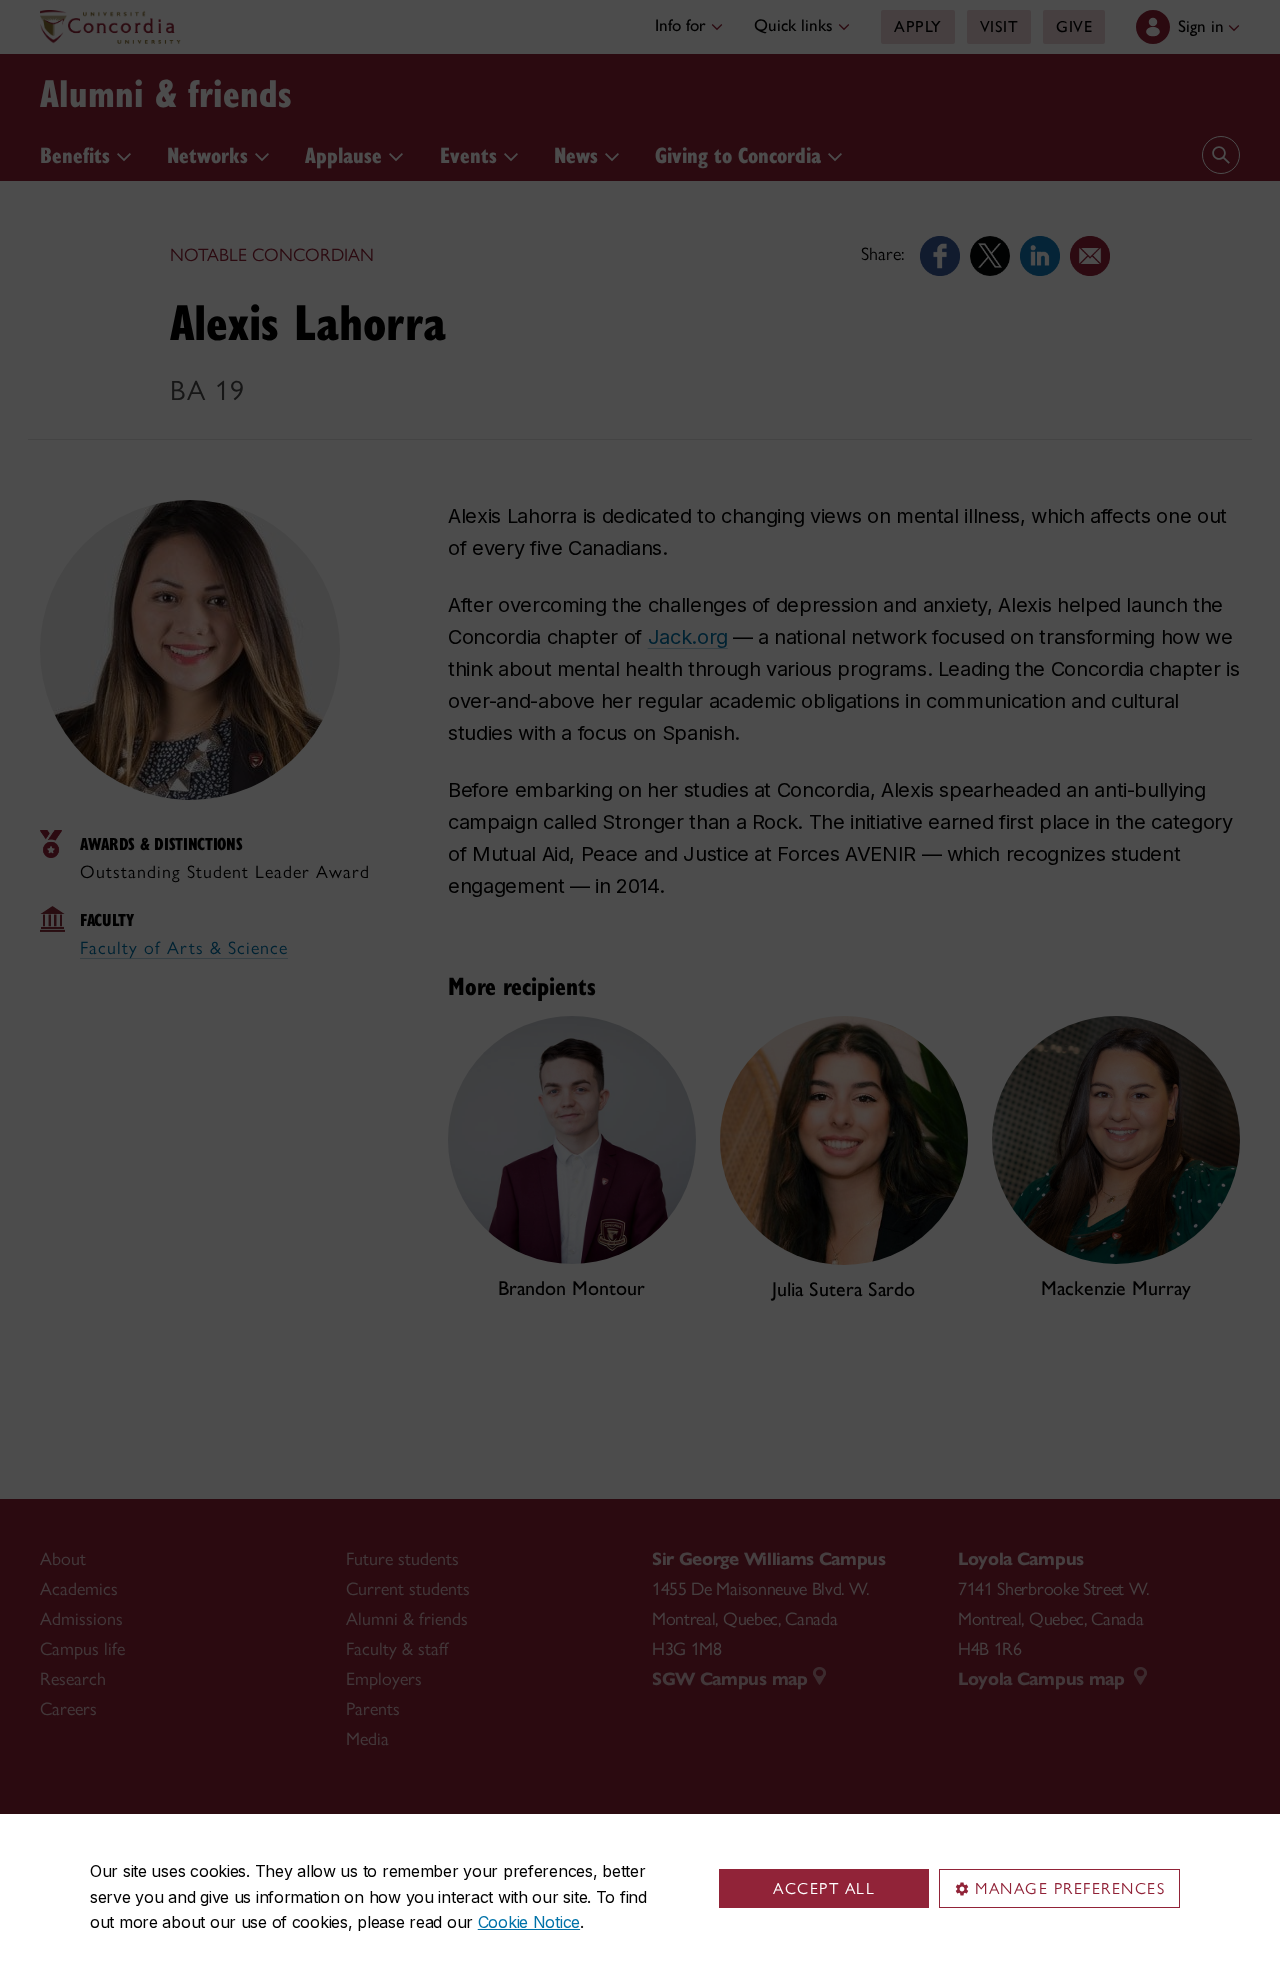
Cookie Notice (529, 1922)
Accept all (824, 1888)
